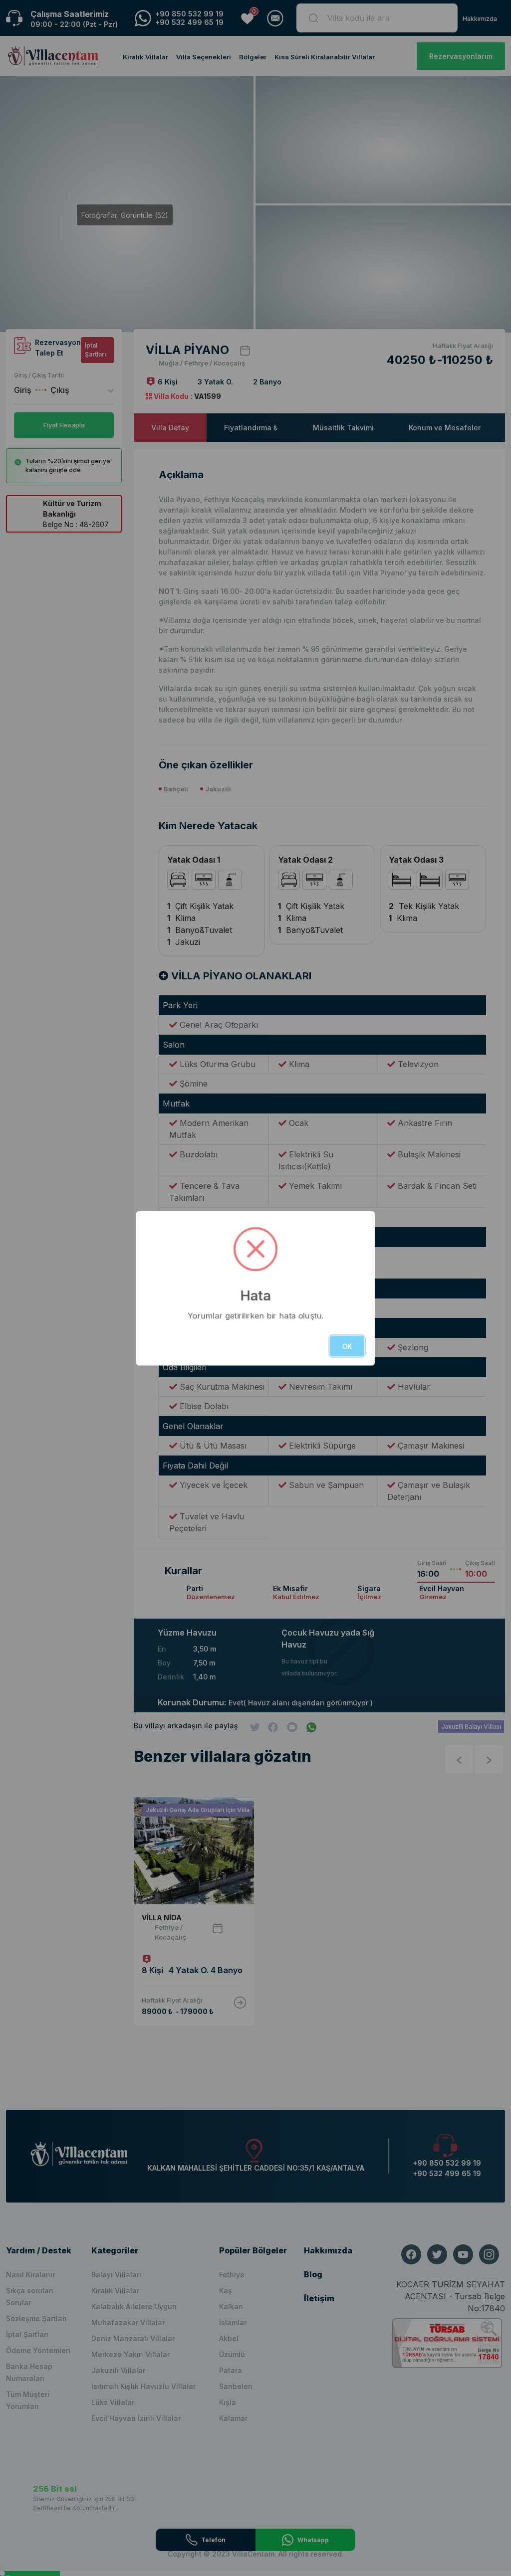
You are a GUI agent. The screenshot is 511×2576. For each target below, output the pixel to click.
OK (347, 1346)
